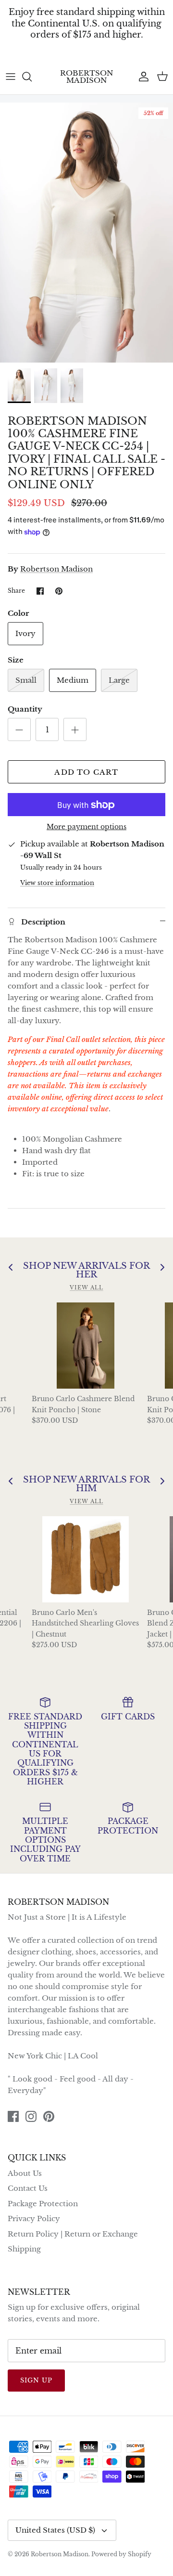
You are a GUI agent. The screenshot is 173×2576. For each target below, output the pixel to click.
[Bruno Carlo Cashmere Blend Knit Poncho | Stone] (86, 1346)
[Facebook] (13, 2116)
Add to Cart (86, 772)
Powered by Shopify (121, 2554)
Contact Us (28, 2188)
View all (86, 1288)
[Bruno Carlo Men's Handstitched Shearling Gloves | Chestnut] (86, 1559)
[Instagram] (31, 2116)
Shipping (24, 2249)
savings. (87, 50)
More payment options (86, 827)
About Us (25, 2173)
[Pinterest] (49, 2116)
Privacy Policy (34, 2218)
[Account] (141, 77)
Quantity (25, 709)
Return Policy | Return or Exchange (73, 2234)
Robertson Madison (56, 569)
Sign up (36, 2380)
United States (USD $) (55, 2530)
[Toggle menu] (11, 77)
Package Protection (43, 2204)
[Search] (32, 77)
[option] (86, 233)
